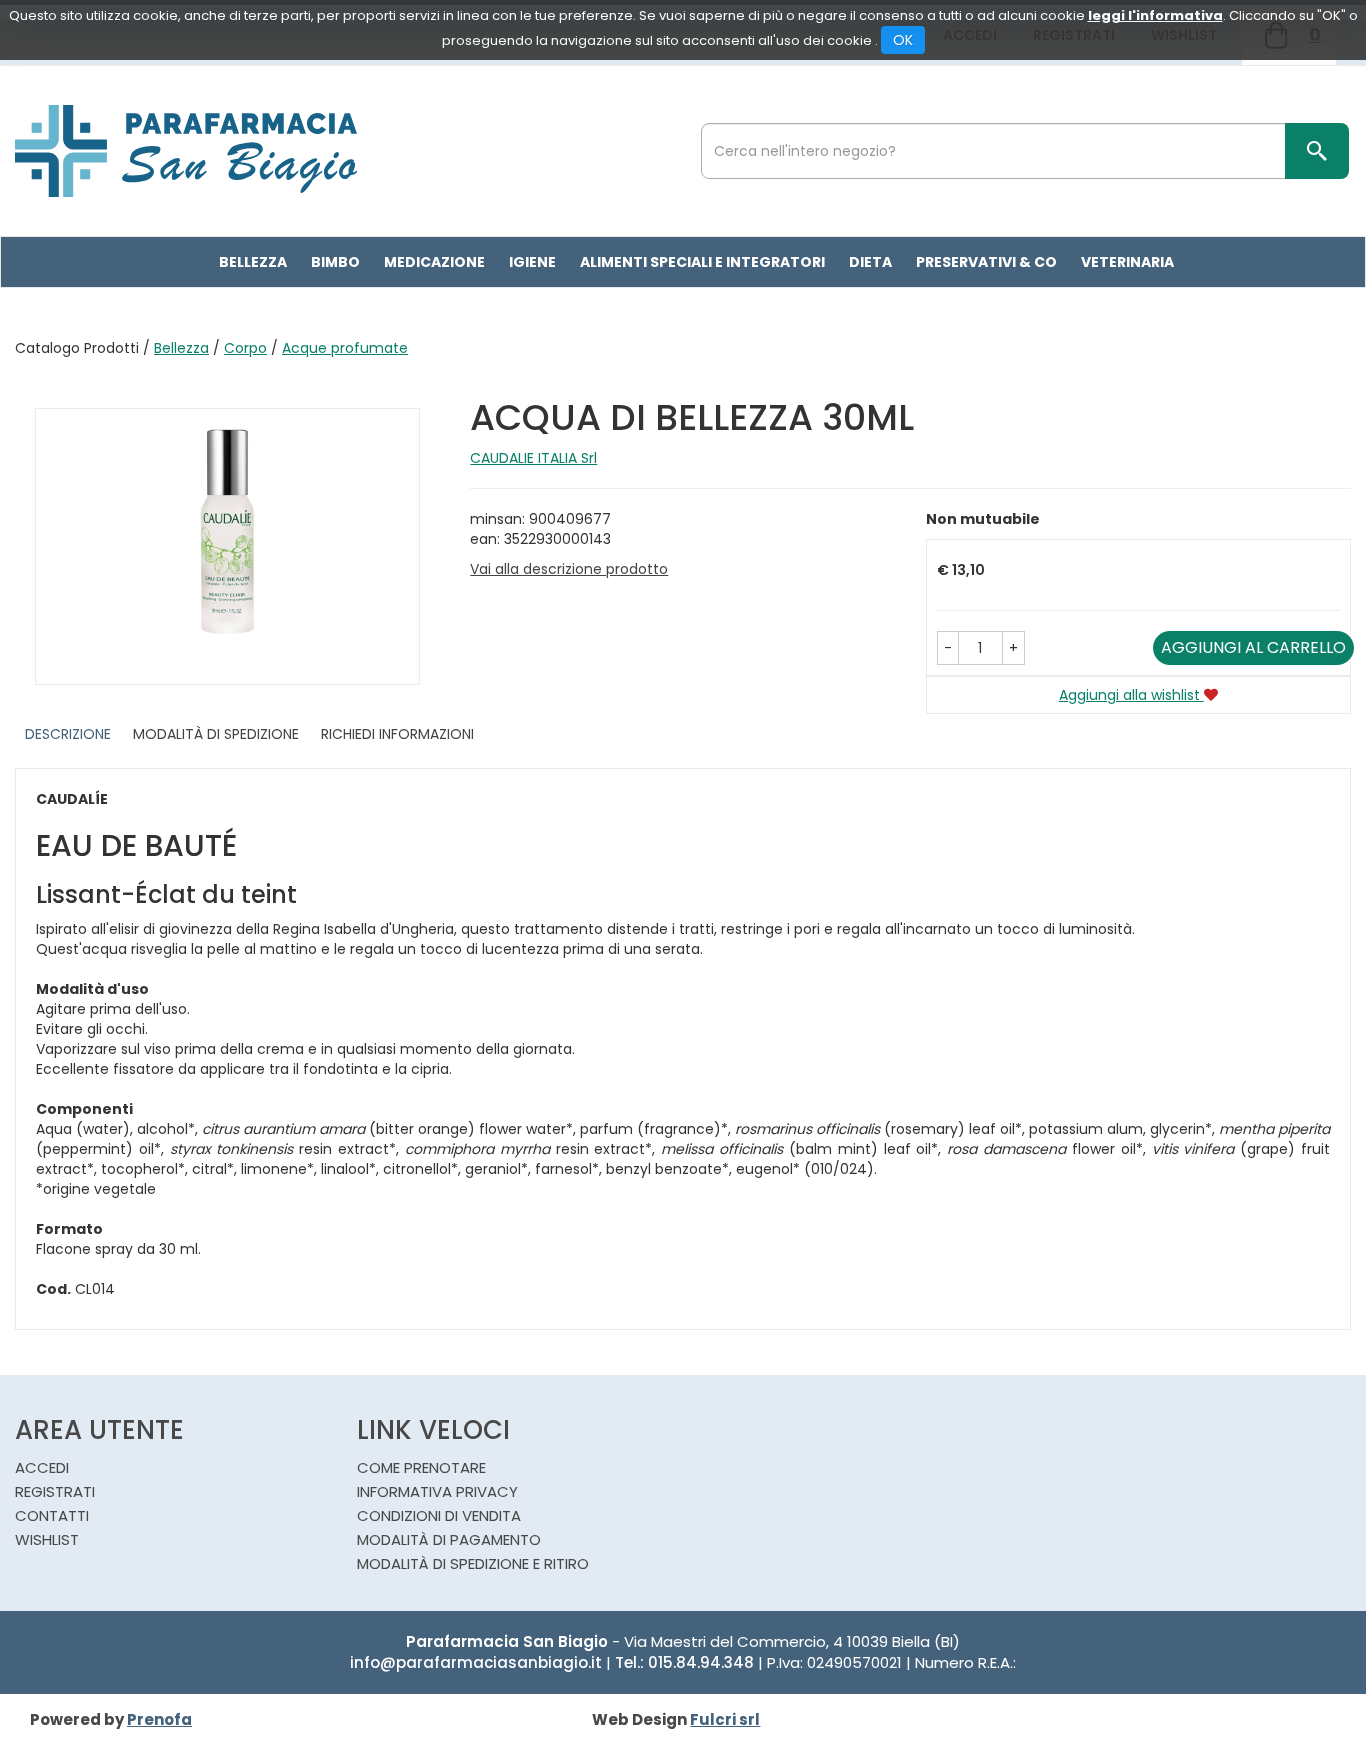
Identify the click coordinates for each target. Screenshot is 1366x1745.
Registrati (55, 1491)
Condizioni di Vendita (439, 1515)
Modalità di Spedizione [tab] (216, 734)
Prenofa (159, 1719)
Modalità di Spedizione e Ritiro (473, 1563)
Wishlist (47, 1539)
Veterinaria (1127, 262)
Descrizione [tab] (68, 734)
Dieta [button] (870, 262)
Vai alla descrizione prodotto (569, 569)
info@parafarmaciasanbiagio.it (476, 1662)
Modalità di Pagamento (449, 1539)
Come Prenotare (421, 1467)
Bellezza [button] (253, 262)
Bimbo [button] (335, 262)
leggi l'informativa (1155, 15)
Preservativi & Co (986, 262)
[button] (948, 648)
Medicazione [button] (434, 262)
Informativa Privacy (437, 1491)
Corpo (245, 348)
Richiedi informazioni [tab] (397, 734)
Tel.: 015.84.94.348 (684, 1662)
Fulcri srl (725, 1719)
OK (903, 40)
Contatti (52, 1515)
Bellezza (181, 348)
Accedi (42, 1467)
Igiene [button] (532, 262)
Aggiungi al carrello (1253, 647)
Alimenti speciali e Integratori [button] (702, 262)
